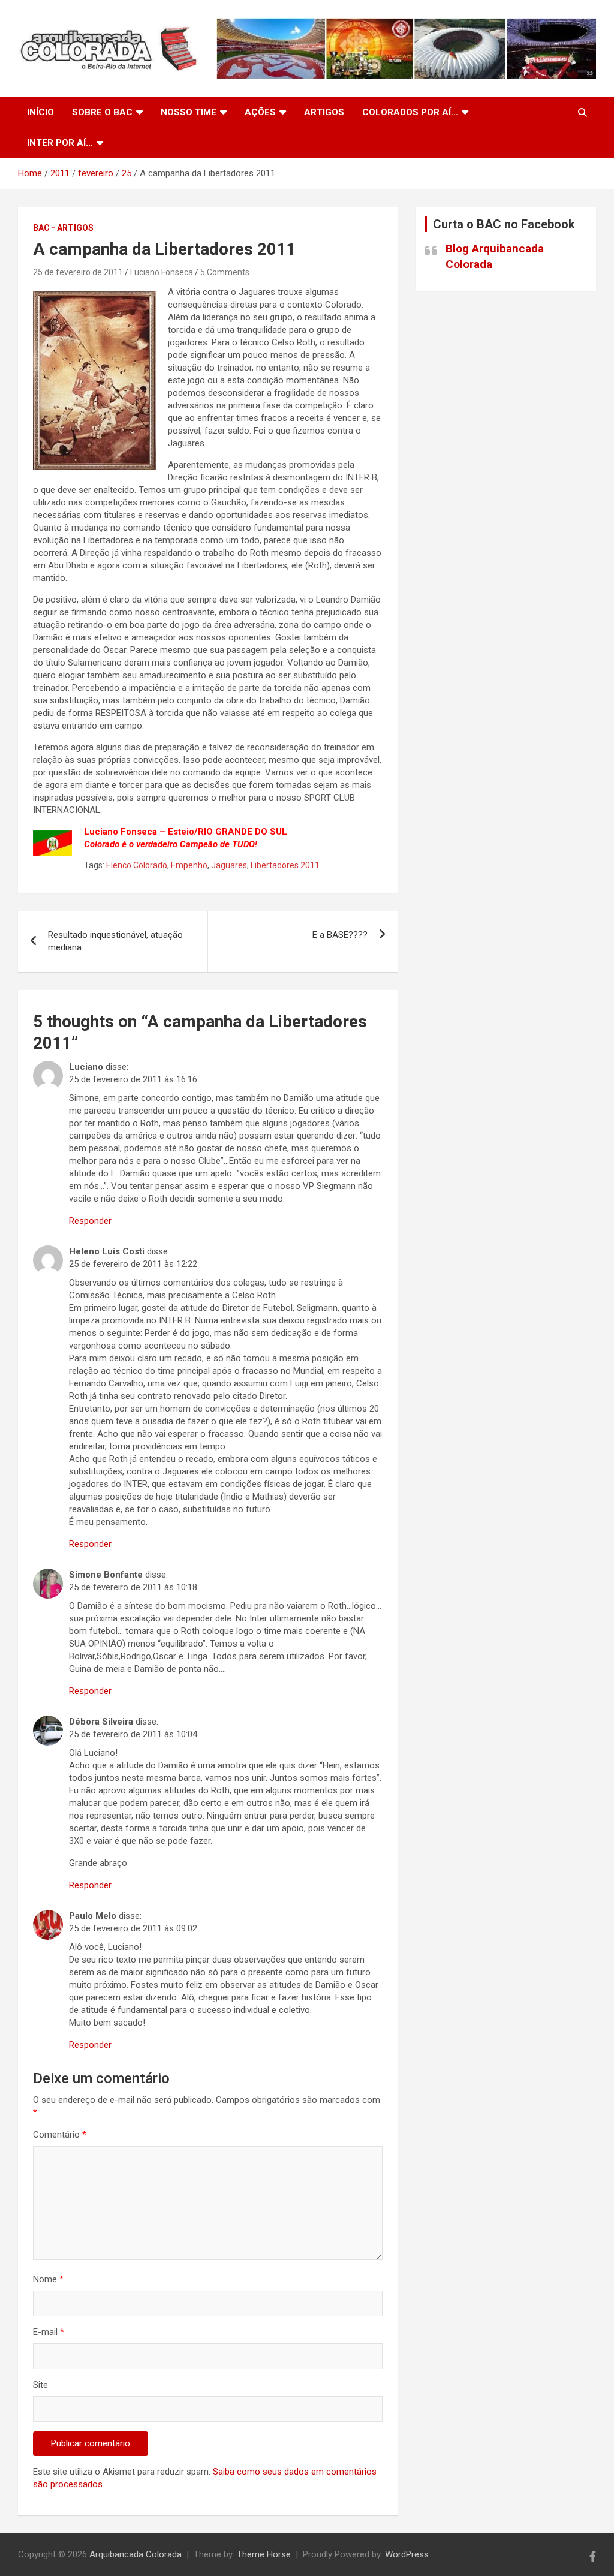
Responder (90, 1221)
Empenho (189, 865)
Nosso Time (189, 112)
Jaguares (229, 865)
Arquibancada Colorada (136, 2554)
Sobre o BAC (102, 112)
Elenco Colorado (137, 865)
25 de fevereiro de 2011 (78, 272)
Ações (260, 112)
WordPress (407, 2554)
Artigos (324, 112)
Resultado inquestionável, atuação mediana (115, 941)
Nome (48, 2279)
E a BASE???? (340, 935)
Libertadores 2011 (285, 865)
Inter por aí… (60, 143)
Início (40, 112)
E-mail (49, 2332)
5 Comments (225, 272)
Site (40, 2385)
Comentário (60, 2135)
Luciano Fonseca (162, 272)
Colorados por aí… (410, 112)
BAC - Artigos (63, 228)
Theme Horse (264, 2554)
